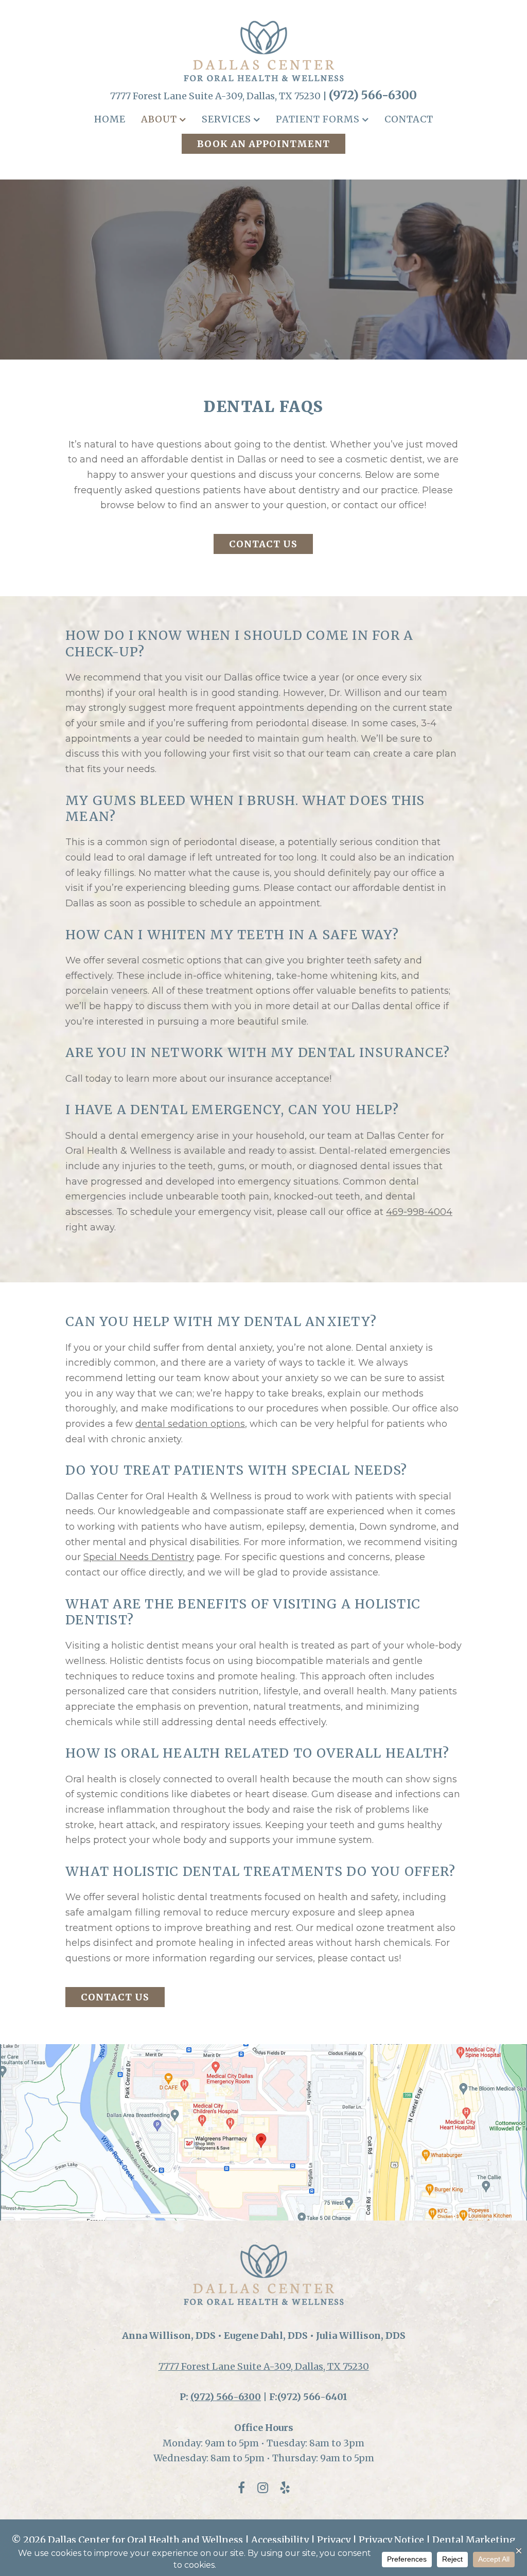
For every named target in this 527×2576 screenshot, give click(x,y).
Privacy (334, 2540)
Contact (409, 119)
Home (110, 119)
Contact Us (263, 544)
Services (226, 119)
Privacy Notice (391, 2540)
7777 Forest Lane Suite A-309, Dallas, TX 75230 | (219, 96)
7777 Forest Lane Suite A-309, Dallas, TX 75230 (264, 2366)
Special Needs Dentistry (139, 1557)
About (159, 119)
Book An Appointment (263, 144)
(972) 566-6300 (373, 95)
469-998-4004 (419, 1212)
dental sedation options (190, 1424)
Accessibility (280, 2540)
